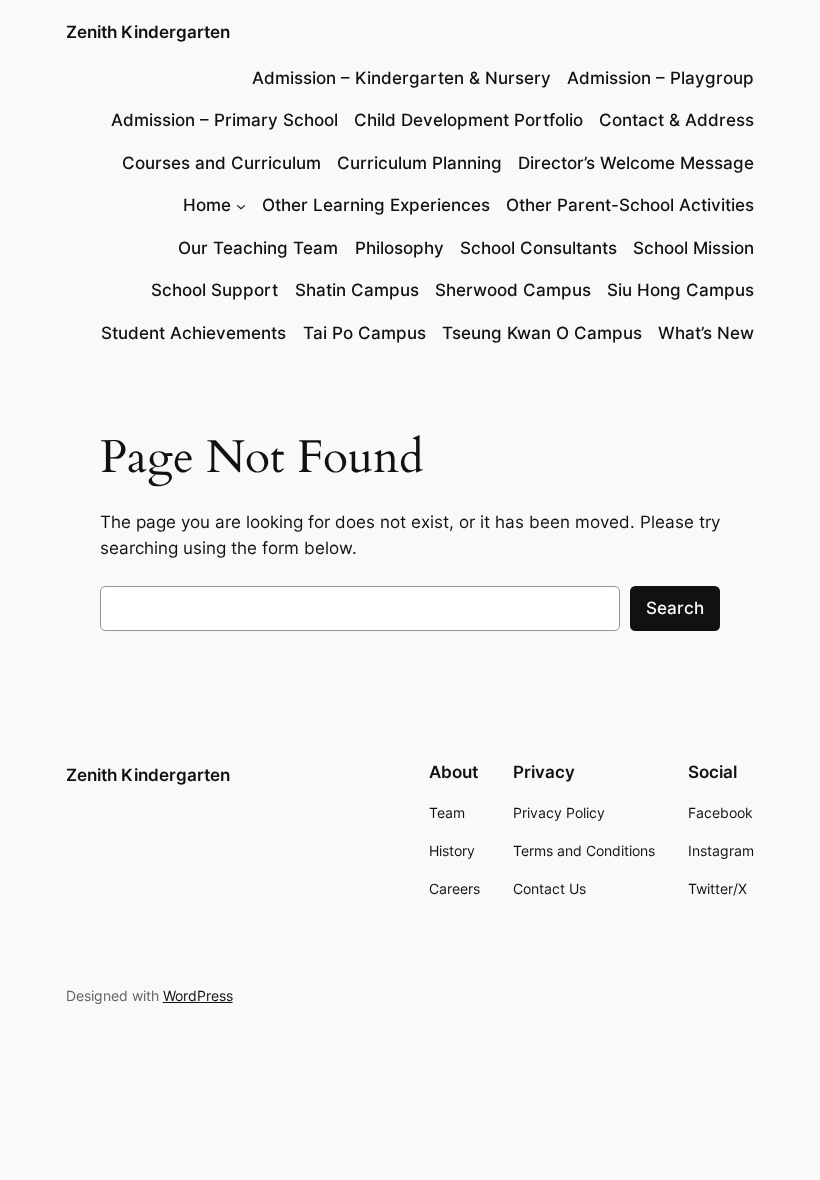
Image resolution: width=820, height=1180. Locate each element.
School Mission (693, 248)
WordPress (198, 995)
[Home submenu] (241, 205)
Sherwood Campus (513, 290)
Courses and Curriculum (221, 163)
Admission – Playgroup (660, 78)
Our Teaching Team (258, 248)
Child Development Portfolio (468, 120)
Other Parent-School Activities (630, 205)
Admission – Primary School (224, 120)
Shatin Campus (357, 290)
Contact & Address (676, 120)
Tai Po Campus (364, 333)
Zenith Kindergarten (148, 32)
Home (207, 205)
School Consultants (538, 248)
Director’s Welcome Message (636, 163)
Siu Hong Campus (680, 290)
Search (675, 608)
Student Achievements (193, 333)
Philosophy (399, 248)
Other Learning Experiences (376, 205)
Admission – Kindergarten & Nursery (401, 78)
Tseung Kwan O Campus (542, 333)
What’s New (706, 333)
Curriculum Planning (419, 163)
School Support (214, 290)
